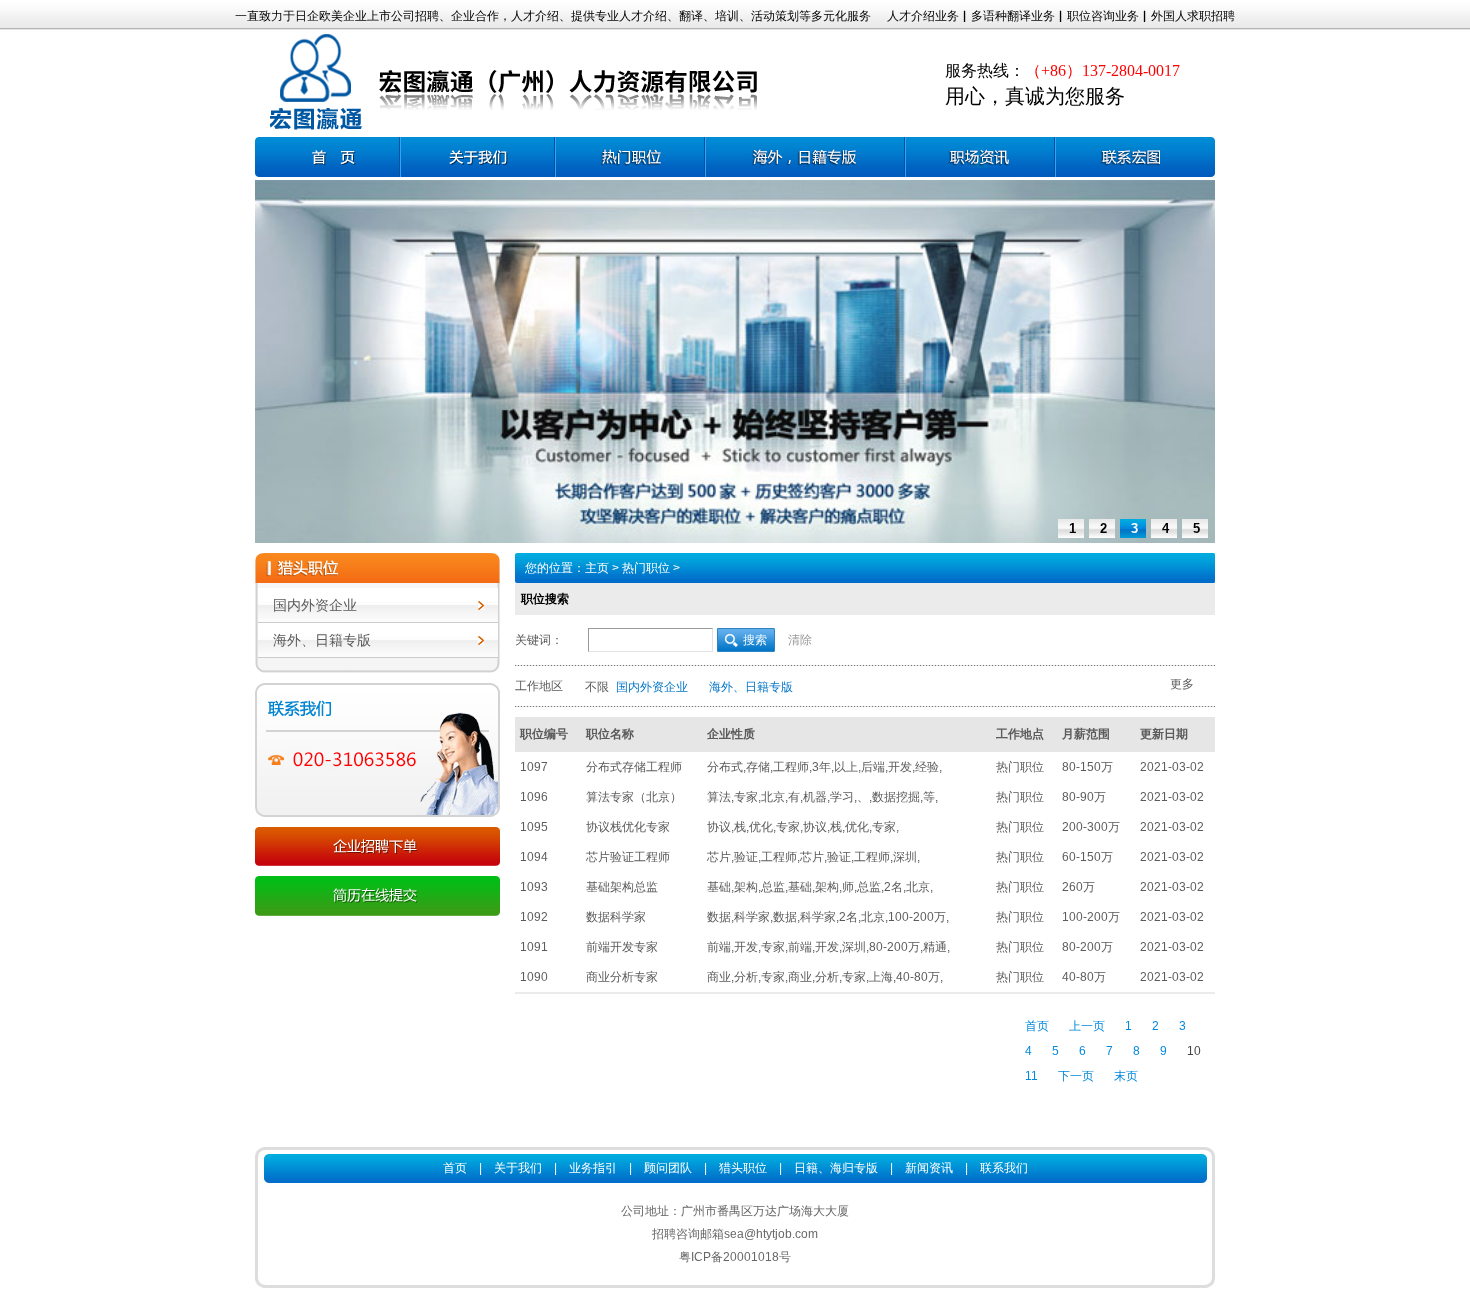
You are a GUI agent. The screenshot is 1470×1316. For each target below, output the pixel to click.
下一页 (1076, 1076)
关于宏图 (477, 157)
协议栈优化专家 (628, 827)
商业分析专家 (622, 977)
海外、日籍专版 (322, 640)
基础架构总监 (622, 887)
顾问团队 (668, 1168)
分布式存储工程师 (634, 767)
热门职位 (630, 157)
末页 (1126, 1076)
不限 (597, 687)
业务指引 (593, 1168)
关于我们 (518, 1168)
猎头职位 (743, 1168)
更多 (1182, 684)
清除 (800, 640)
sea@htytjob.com (771, 1234)
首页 (327, 157)
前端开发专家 (622, 947)
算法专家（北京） (634, 797)
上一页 (1087, 1026)
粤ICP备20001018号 (735, 1257)
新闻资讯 (929, 1168)
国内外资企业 (315, 605)
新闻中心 (980, 157)
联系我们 (1135, 157)
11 (1031, 1076)
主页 (597, 568)
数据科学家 (616, 917)
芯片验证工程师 (628, 857)
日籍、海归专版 (805, 157)
